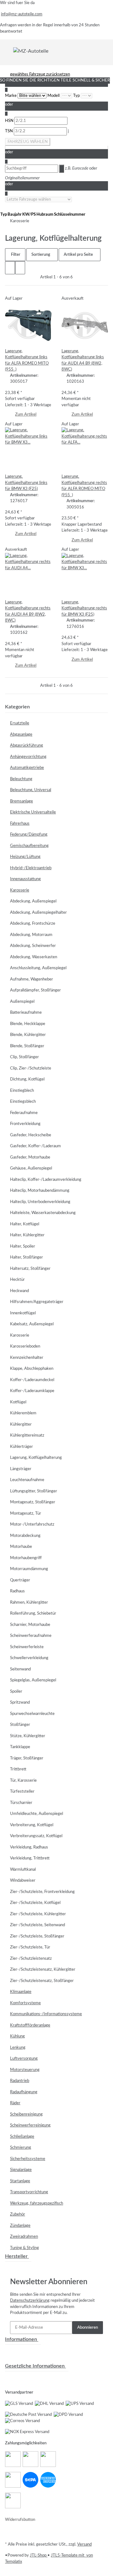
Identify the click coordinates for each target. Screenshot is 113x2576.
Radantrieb (20, 2081)
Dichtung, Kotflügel (27, 1079)
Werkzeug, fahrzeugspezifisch (37, 2203)
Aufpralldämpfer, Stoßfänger (35, 990)
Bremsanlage (22, 801)
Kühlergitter (21, 1425)
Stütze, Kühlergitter (28, 1736)
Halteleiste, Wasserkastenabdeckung (43, 1213)
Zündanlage (20, 2226)
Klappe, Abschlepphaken (32, 1369)
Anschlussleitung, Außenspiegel (38, 968)
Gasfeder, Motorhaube (30, 1157)
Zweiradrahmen (24, 2237)
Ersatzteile (20, 723)
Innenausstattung (25, 879)
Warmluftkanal (23, 1870)
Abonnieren (88, 2328)
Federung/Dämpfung (29, 835)
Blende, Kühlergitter (28, 1035)
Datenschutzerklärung (30, 2301)
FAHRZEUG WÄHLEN (28, 142)
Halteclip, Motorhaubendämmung (40, 1191)
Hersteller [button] (17, 2256)
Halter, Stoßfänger (27, 1257)
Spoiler (16, 1692)
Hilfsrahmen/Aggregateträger (37, 1302)
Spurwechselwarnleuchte (32, 1714)
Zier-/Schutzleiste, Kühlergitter (38, 1914)
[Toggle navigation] (9, 51)
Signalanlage (21, 2170)
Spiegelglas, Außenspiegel (33, 1680)
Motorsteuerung (25, 2070)
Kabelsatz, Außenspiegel (32, 1324)
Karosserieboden (25, 1346)
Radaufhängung (24, 2092)
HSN (10, 121)
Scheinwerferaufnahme (31, 1636)
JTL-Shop (39, 2555)
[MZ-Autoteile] (31, 51)
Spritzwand (20, 1703)
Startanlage (20, 2181)
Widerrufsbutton (20, 2520)
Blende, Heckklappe (28, 1024)
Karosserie (20, 890)
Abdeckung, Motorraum (31, 935)
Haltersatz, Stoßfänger (30, 1269)
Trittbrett (18, 1769)
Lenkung (18, 2048)
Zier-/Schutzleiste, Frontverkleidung (42, 1892)
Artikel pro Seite (78, 255)
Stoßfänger (20, 1725)
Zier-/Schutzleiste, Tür (30, 1947)
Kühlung (17, 2036)
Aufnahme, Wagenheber (32, 979)
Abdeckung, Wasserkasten (34, 957)
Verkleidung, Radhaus (29, 1847)
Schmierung (21, 2148)
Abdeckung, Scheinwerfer (33, 946)
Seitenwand (20, 1669)
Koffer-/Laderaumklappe (32, 1391)
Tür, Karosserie (23, 1781)
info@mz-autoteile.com (22, 14)
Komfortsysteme (25, 2003)
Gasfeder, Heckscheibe (31, 1135)
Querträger (20, 1580)
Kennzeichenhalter (27, 1358)
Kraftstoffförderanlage (30, 2025)
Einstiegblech (22, 1091)
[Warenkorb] (104, 51)
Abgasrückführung (27, 746)
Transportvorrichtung (29, 2192)
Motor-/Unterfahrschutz (32, 1525)
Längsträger (21, 1469)
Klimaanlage (21, 1992)
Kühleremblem (23, 1413)
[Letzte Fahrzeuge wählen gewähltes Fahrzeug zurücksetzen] (38, 200)
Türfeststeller (22, 1792)
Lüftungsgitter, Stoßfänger (34, 1491)
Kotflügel (18, 1402)
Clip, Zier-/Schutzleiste (31, 1068)
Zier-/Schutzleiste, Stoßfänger (37, 1936)
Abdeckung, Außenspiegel (33, 901)
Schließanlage (22, 2137)
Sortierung (41, 255)
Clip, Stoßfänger (24, 1057)
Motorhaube (21, 1547)
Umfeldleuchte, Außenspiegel (37, 1814)
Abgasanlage (21, 735)
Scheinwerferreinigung (30, 2125)
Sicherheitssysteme (28, 2159)
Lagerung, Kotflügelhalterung (36, 1458)
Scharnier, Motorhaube (30, 1625)
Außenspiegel (22, 1002)
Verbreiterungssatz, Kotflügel (36, 1836)
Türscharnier (21, 1803)
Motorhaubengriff (26, 1558)
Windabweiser (23, 1881)
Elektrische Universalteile (33, 812)
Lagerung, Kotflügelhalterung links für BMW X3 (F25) (26, 483)
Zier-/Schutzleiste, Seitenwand (38, 1925)
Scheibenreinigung (26, 2114)
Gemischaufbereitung (29, 846)
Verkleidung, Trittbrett (30, 1858)
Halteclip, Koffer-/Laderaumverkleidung (46, 1180)
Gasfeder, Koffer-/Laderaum (35, 1146)
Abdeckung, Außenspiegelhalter (38, 913)
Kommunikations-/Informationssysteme (46, 2014)
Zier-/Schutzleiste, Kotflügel (35, 1903)
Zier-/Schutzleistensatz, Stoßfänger (42, 1981)
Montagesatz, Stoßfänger (33, 1502)
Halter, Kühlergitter (27, 1235)
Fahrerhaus (20, 824)
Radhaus (17, 1591)
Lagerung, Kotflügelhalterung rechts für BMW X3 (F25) (84, 608)
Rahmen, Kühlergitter (29, 1603)
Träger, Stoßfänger (27, 1758)
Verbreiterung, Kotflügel (32, 1825)
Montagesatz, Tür (26, 1514)
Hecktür (17, 1280)
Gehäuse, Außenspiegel (31, 1168)
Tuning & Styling (24, 2248)
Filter (15, 255)
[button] (10, 268)
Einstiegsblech (23, 1102)
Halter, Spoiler (23, 1246)
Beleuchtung (21, 779)
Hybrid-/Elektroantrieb (31, 868)
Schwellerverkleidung (29, 1658)
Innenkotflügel (23, 1313)
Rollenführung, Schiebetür (33, 1614)
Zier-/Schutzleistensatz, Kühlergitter (43, 1970)
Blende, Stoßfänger (27, 1046)
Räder (15, 2103)
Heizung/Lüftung (25, 857)
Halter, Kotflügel (25, 1224)
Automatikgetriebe (27, 768)
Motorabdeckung (25, 1536)
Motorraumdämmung (29, 1569)
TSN (9, 131)
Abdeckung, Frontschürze (33, 924)
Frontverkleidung (25, 1124)
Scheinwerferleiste (27, 1647)
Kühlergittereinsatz (27, 1435)
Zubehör (18, 2214)
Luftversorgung (24, 2059)
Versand (84, 2544)
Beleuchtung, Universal (31, 790)
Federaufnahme (24, 1113)
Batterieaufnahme (26, 1013)
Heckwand (19, 1291)
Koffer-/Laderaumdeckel (32, 1380)
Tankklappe (20, 1747)
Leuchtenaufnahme (27, 1480)
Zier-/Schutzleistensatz (31, 1959)
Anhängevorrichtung (28, 757)
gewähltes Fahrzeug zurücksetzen (40, 74)
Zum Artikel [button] (26, 415)
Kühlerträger (22, 1447)
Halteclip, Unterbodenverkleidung (40, 1202)
